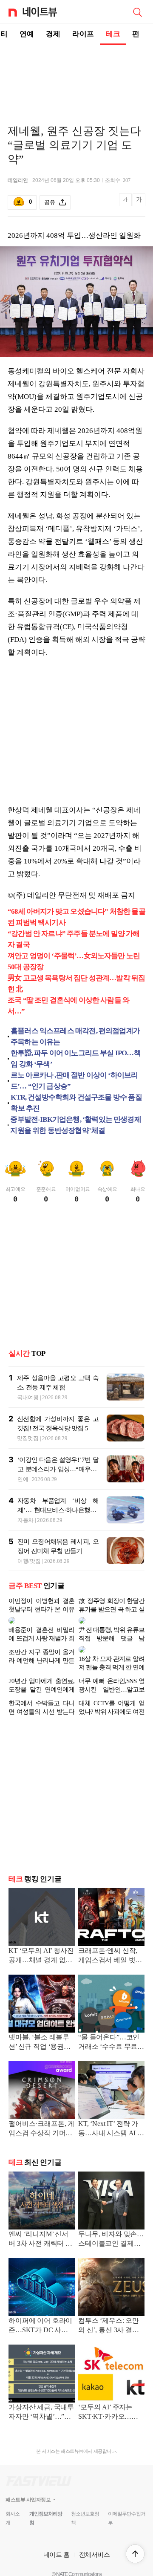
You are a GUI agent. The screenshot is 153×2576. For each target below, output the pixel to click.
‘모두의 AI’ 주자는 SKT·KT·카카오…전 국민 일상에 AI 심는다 (111, 2399)
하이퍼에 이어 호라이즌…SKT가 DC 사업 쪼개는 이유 (40, 2312)
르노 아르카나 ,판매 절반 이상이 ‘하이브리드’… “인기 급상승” (74, 1081)
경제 (53, 34)
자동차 (25, 1520)
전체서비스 (95, 2541)
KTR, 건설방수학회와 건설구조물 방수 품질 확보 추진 (76, 1103)
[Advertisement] (76, 75)
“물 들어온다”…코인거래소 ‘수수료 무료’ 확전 (109, 2029)
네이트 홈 (57, 2541)
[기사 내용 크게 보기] (139, 203)
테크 (113, 34)
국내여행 (28, 1397)
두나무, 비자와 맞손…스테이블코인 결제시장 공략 (111, 2226)
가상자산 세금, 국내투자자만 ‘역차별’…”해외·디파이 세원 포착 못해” (41, 2399)
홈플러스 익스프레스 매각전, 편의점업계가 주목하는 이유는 (75, 1036)
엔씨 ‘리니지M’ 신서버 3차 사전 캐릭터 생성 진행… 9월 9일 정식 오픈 (40, 2226)
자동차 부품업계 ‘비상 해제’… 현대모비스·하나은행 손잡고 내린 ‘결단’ (58, 1510)
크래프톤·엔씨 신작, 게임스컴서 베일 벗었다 (110, 1942)
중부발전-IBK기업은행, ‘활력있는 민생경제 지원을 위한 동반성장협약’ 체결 (75, 1125)
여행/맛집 (29, 1561)
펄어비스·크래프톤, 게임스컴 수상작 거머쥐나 (41, 2115)
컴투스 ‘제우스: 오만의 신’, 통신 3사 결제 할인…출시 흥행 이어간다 (110, 2312)
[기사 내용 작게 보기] (126, 204)
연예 (27, 34)
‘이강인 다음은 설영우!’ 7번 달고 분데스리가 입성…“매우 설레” (58, 1469)
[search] (137, 12)
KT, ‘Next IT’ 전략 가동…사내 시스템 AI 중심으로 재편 (111, 2115)
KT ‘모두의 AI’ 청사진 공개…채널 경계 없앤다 (41, 1942)
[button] (135, 2554)
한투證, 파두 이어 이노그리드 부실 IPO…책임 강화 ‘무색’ (76, 1058)
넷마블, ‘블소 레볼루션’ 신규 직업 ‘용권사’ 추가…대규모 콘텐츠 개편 (40, 2029)
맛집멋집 (28, 1438)
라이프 (83, 34)
